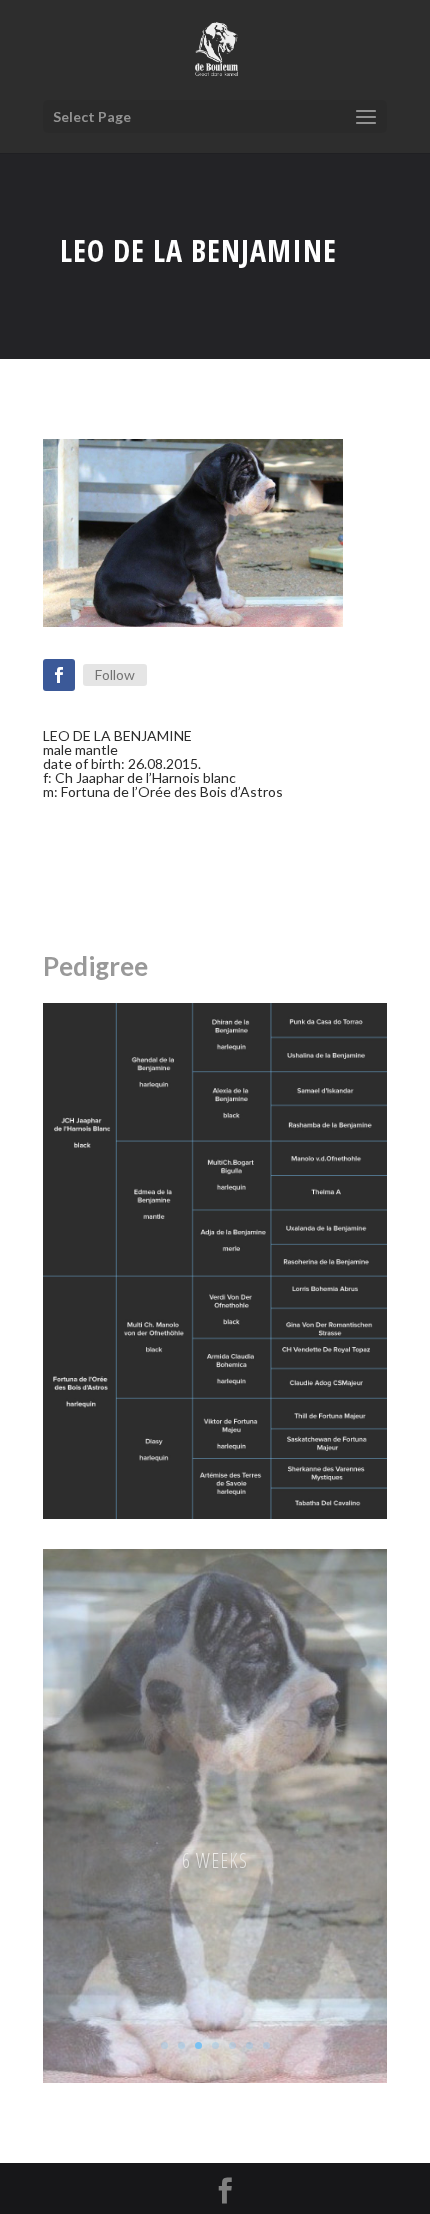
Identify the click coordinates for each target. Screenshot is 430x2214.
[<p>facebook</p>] (59, 675)
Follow (115, 674)
